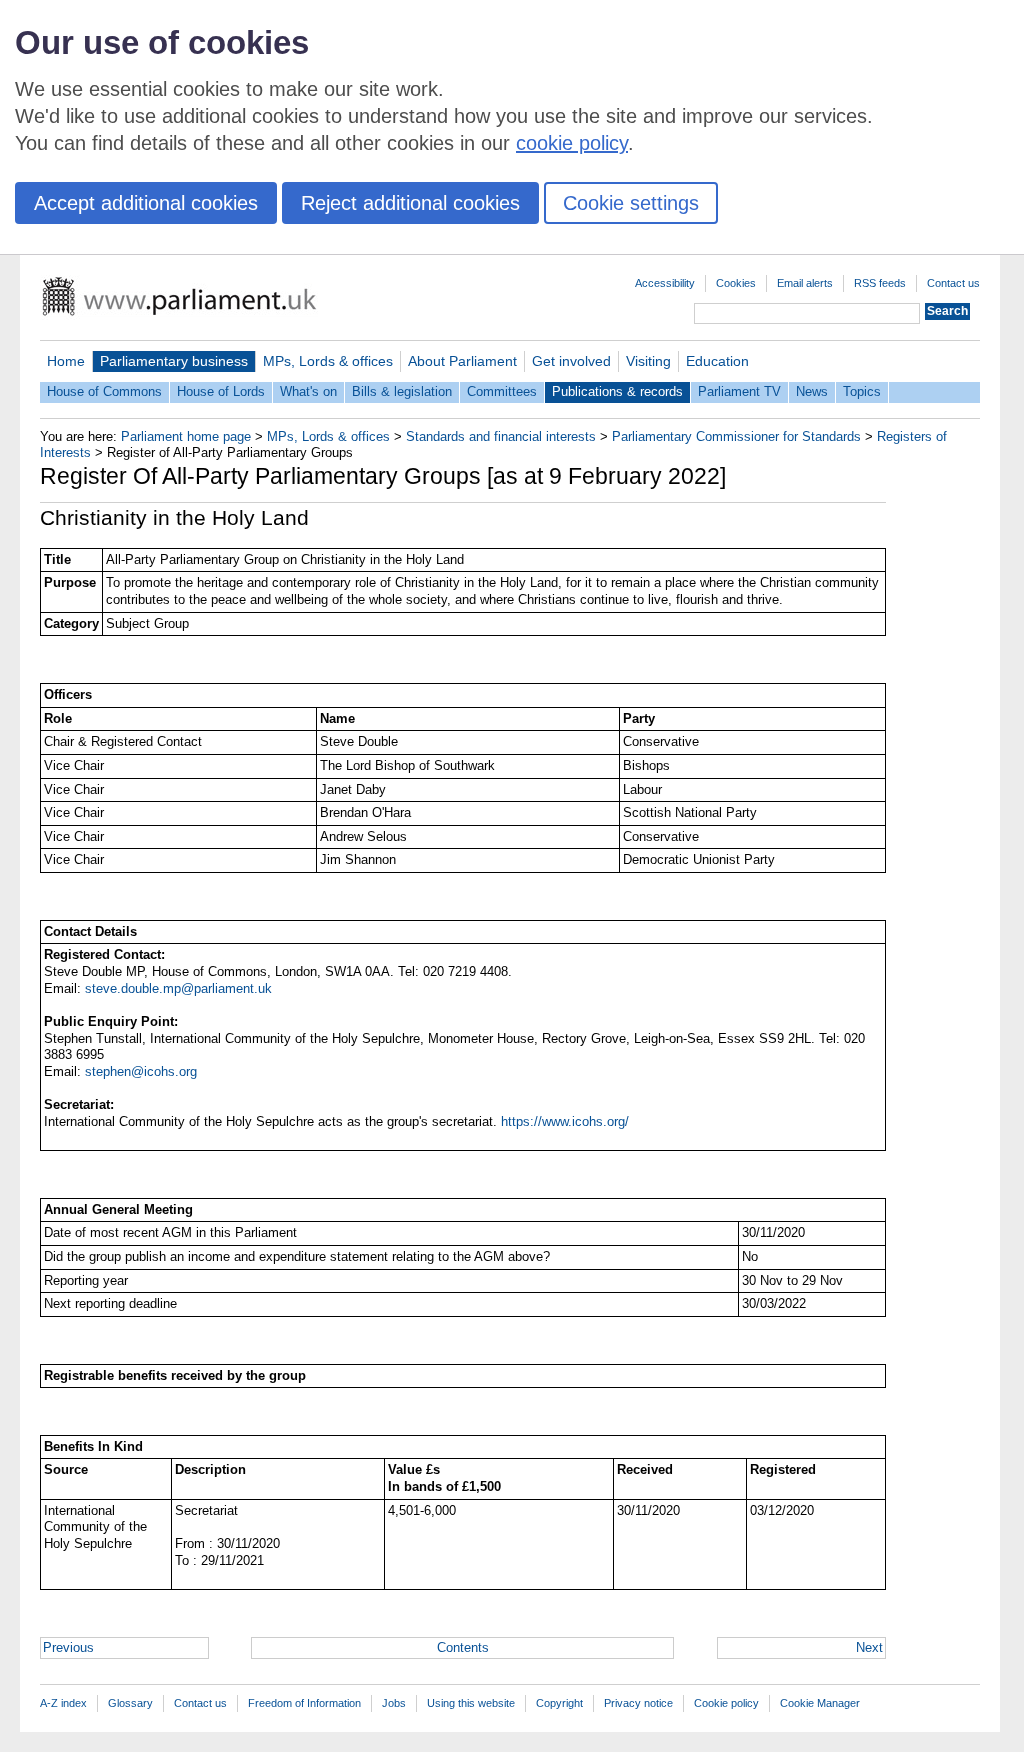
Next (869, 1647)
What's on (308, 391)
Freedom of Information (304, 1703)
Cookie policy (726, 1703)
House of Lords (221, 391)
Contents (463, 1647)
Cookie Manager (820, 1703)
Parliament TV (739, 391)
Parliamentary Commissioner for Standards (736, 436)
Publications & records (617, 391)
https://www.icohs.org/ (565, 1121)
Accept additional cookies (146, 203)
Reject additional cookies (410, 203)
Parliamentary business (174, 361)
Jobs (394, 1703)
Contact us (953, 283)
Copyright (559, 1703)
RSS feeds (880, 283)
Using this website (471, 1703)
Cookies (736, 283)
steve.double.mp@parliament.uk (178, 988)
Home (66, 361)
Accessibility (665, 283)
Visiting (648, 361)
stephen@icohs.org (141, 1071)
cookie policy (572, 143)
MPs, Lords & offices (328, 361)
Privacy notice (638, 1703)
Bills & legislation (402, 391)
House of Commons (104, 391)
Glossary (130, 1703)
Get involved (571, 361)
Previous (68, 1647)
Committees (502, 391)
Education (717, 361)
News (812, 391)
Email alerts (805, 283)
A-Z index (63, 1703)
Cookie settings (631, 203)
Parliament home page (186, 436)
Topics (862, 391)
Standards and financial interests (501, 436)
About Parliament (462, 361)
